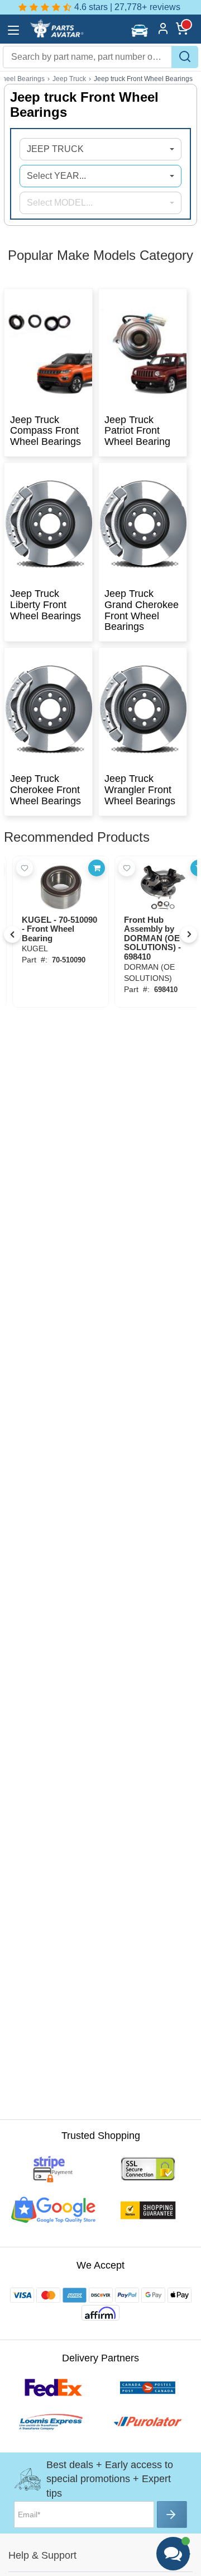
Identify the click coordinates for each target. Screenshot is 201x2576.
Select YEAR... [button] (56, 176)
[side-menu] (13, 30)
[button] (141, 30)
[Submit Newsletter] (172, 2515)
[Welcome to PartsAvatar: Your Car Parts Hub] (56, 35)
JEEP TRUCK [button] (55, 149)
